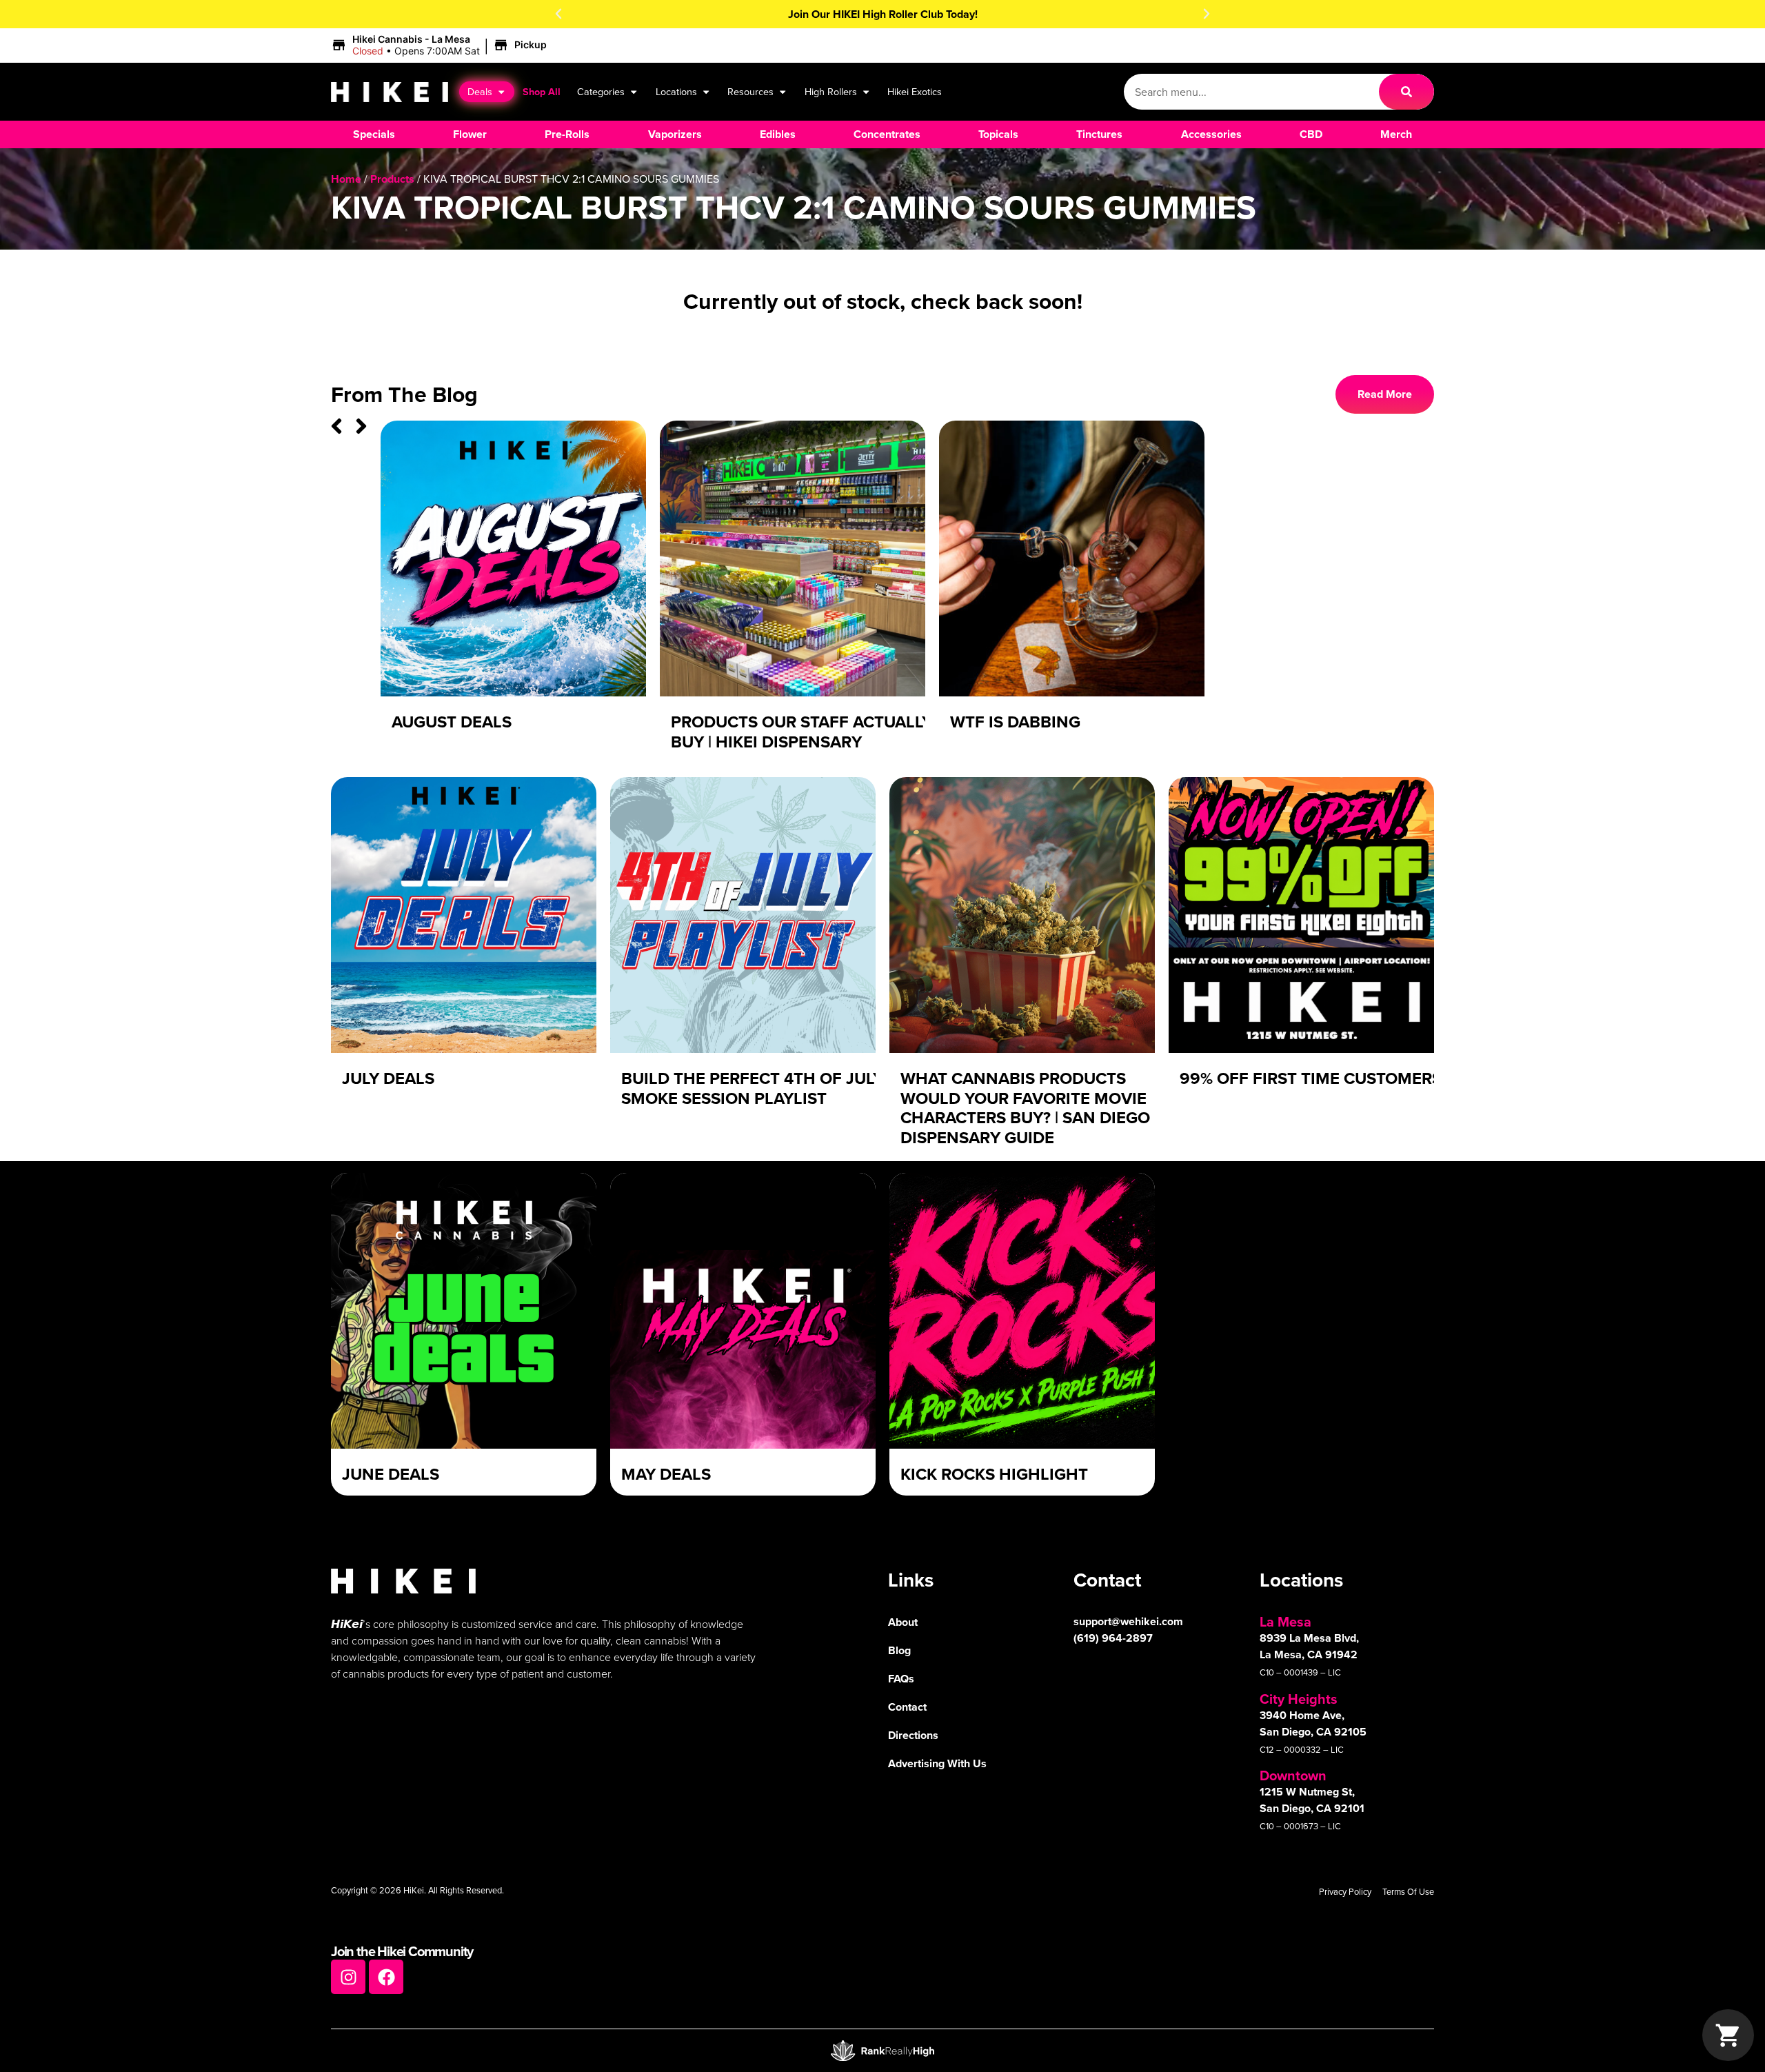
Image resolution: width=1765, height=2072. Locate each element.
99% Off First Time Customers (1311, 1078)
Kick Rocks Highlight (994, 1474)
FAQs (901, 1679)
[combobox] (1251, 92)
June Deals (391, 1474)
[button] (558, 14)
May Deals (666, 1474)
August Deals (452, 722)
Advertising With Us (937, 1763)
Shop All (542, 91)
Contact (907, 1707)
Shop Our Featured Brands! (883, 14)
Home (346, 179)
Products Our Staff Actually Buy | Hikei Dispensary (801, 732)
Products (392, 179)
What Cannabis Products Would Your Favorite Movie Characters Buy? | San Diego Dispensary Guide (1025, 1108)
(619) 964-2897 (1113, 1638)
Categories (601, 91)
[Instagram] (348, 1977)
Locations (676, 91)
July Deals (388, 1078)
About (903, 1622)
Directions (913, 1735)
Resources (750, 91)
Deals (480, 91)
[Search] (1406, 92)
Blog (899, 1650)
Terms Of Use (1408, 1891)
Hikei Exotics (915, 91)
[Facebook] (386, 1977)
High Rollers (831, 91)
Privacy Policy (1345, 1891)
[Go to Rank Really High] (882, 2051)
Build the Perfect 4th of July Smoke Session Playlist (752, 1088)
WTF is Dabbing (1015, 722)
